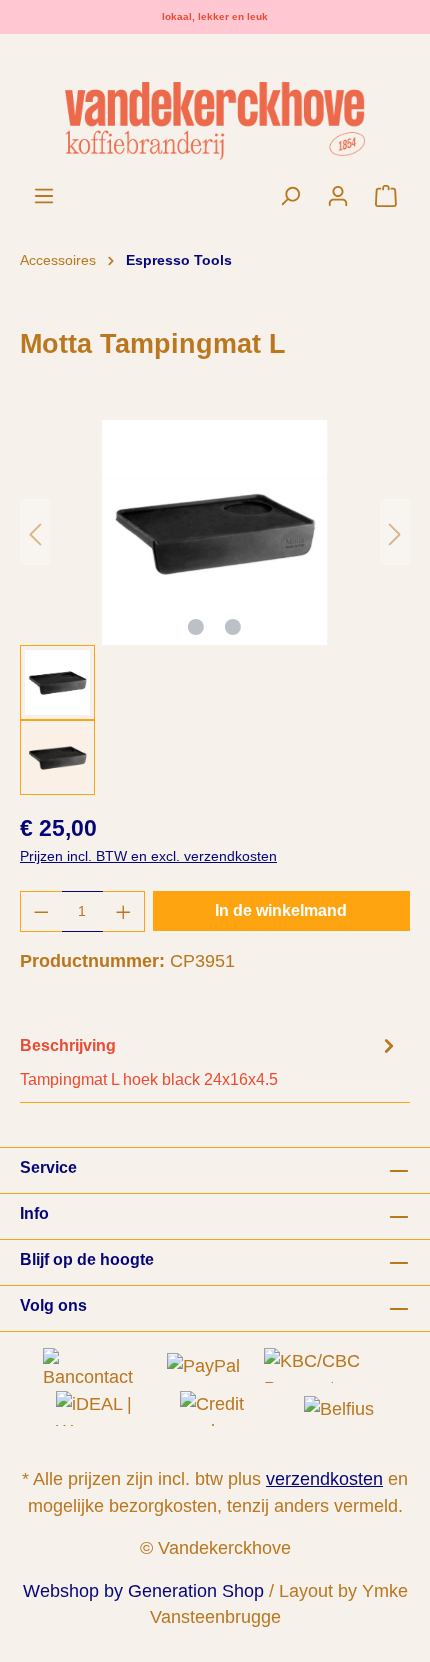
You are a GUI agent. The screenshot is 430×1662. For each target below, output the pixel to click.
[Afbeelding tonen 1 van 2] (196, 627)
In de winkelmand (281, 910)
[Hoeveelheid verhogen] (124, 911)
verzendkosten (324, 1479)
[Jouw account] (338, 196)
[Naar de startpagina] (215, 120)
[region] (215, 607)
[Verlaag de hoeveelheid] (41, 911)
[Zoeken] (290, 196)
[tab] (210, 1061)
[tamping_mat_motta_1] (214, 532)
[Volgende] (395, 532)
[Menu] (44, 196)
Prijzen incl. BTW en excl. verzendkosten (148, 856)
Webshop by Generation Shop (143, 1591)
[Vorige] (35, 532)
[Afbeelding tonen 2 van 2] (233, 627)
